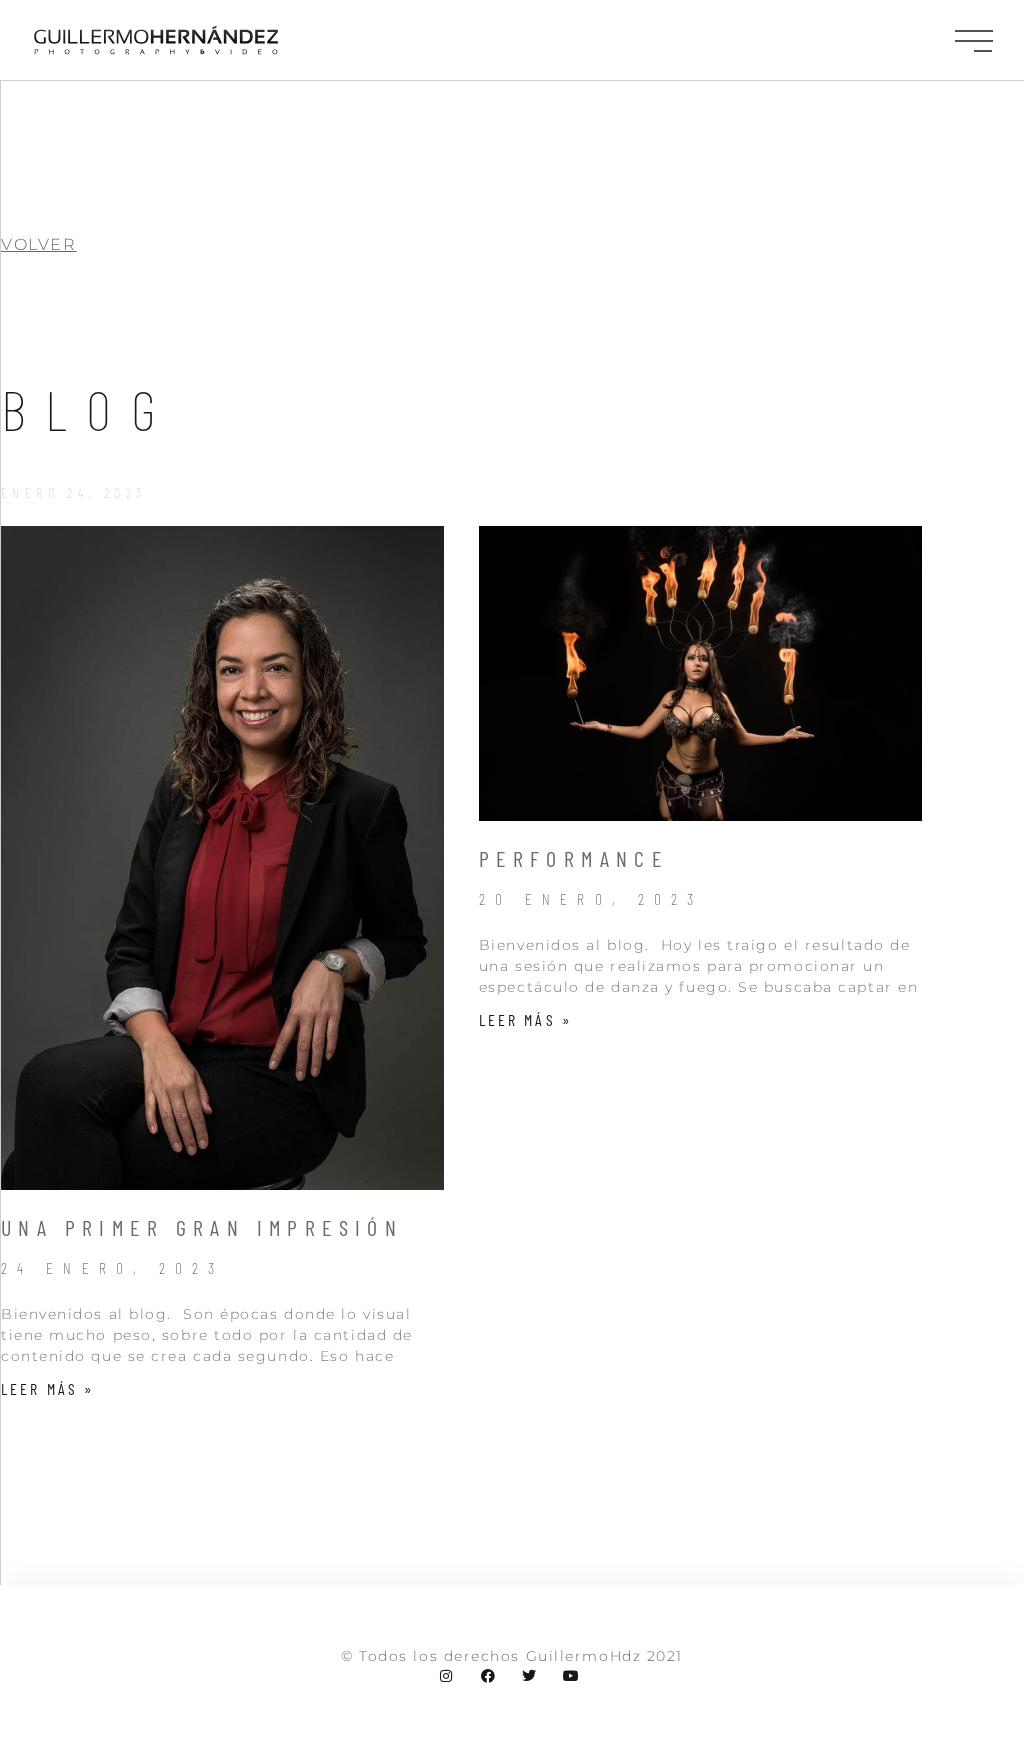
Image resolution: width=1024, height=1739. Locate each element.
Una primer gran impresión (202, 1227)
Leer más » (48, 1388)
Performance (574, 858)
